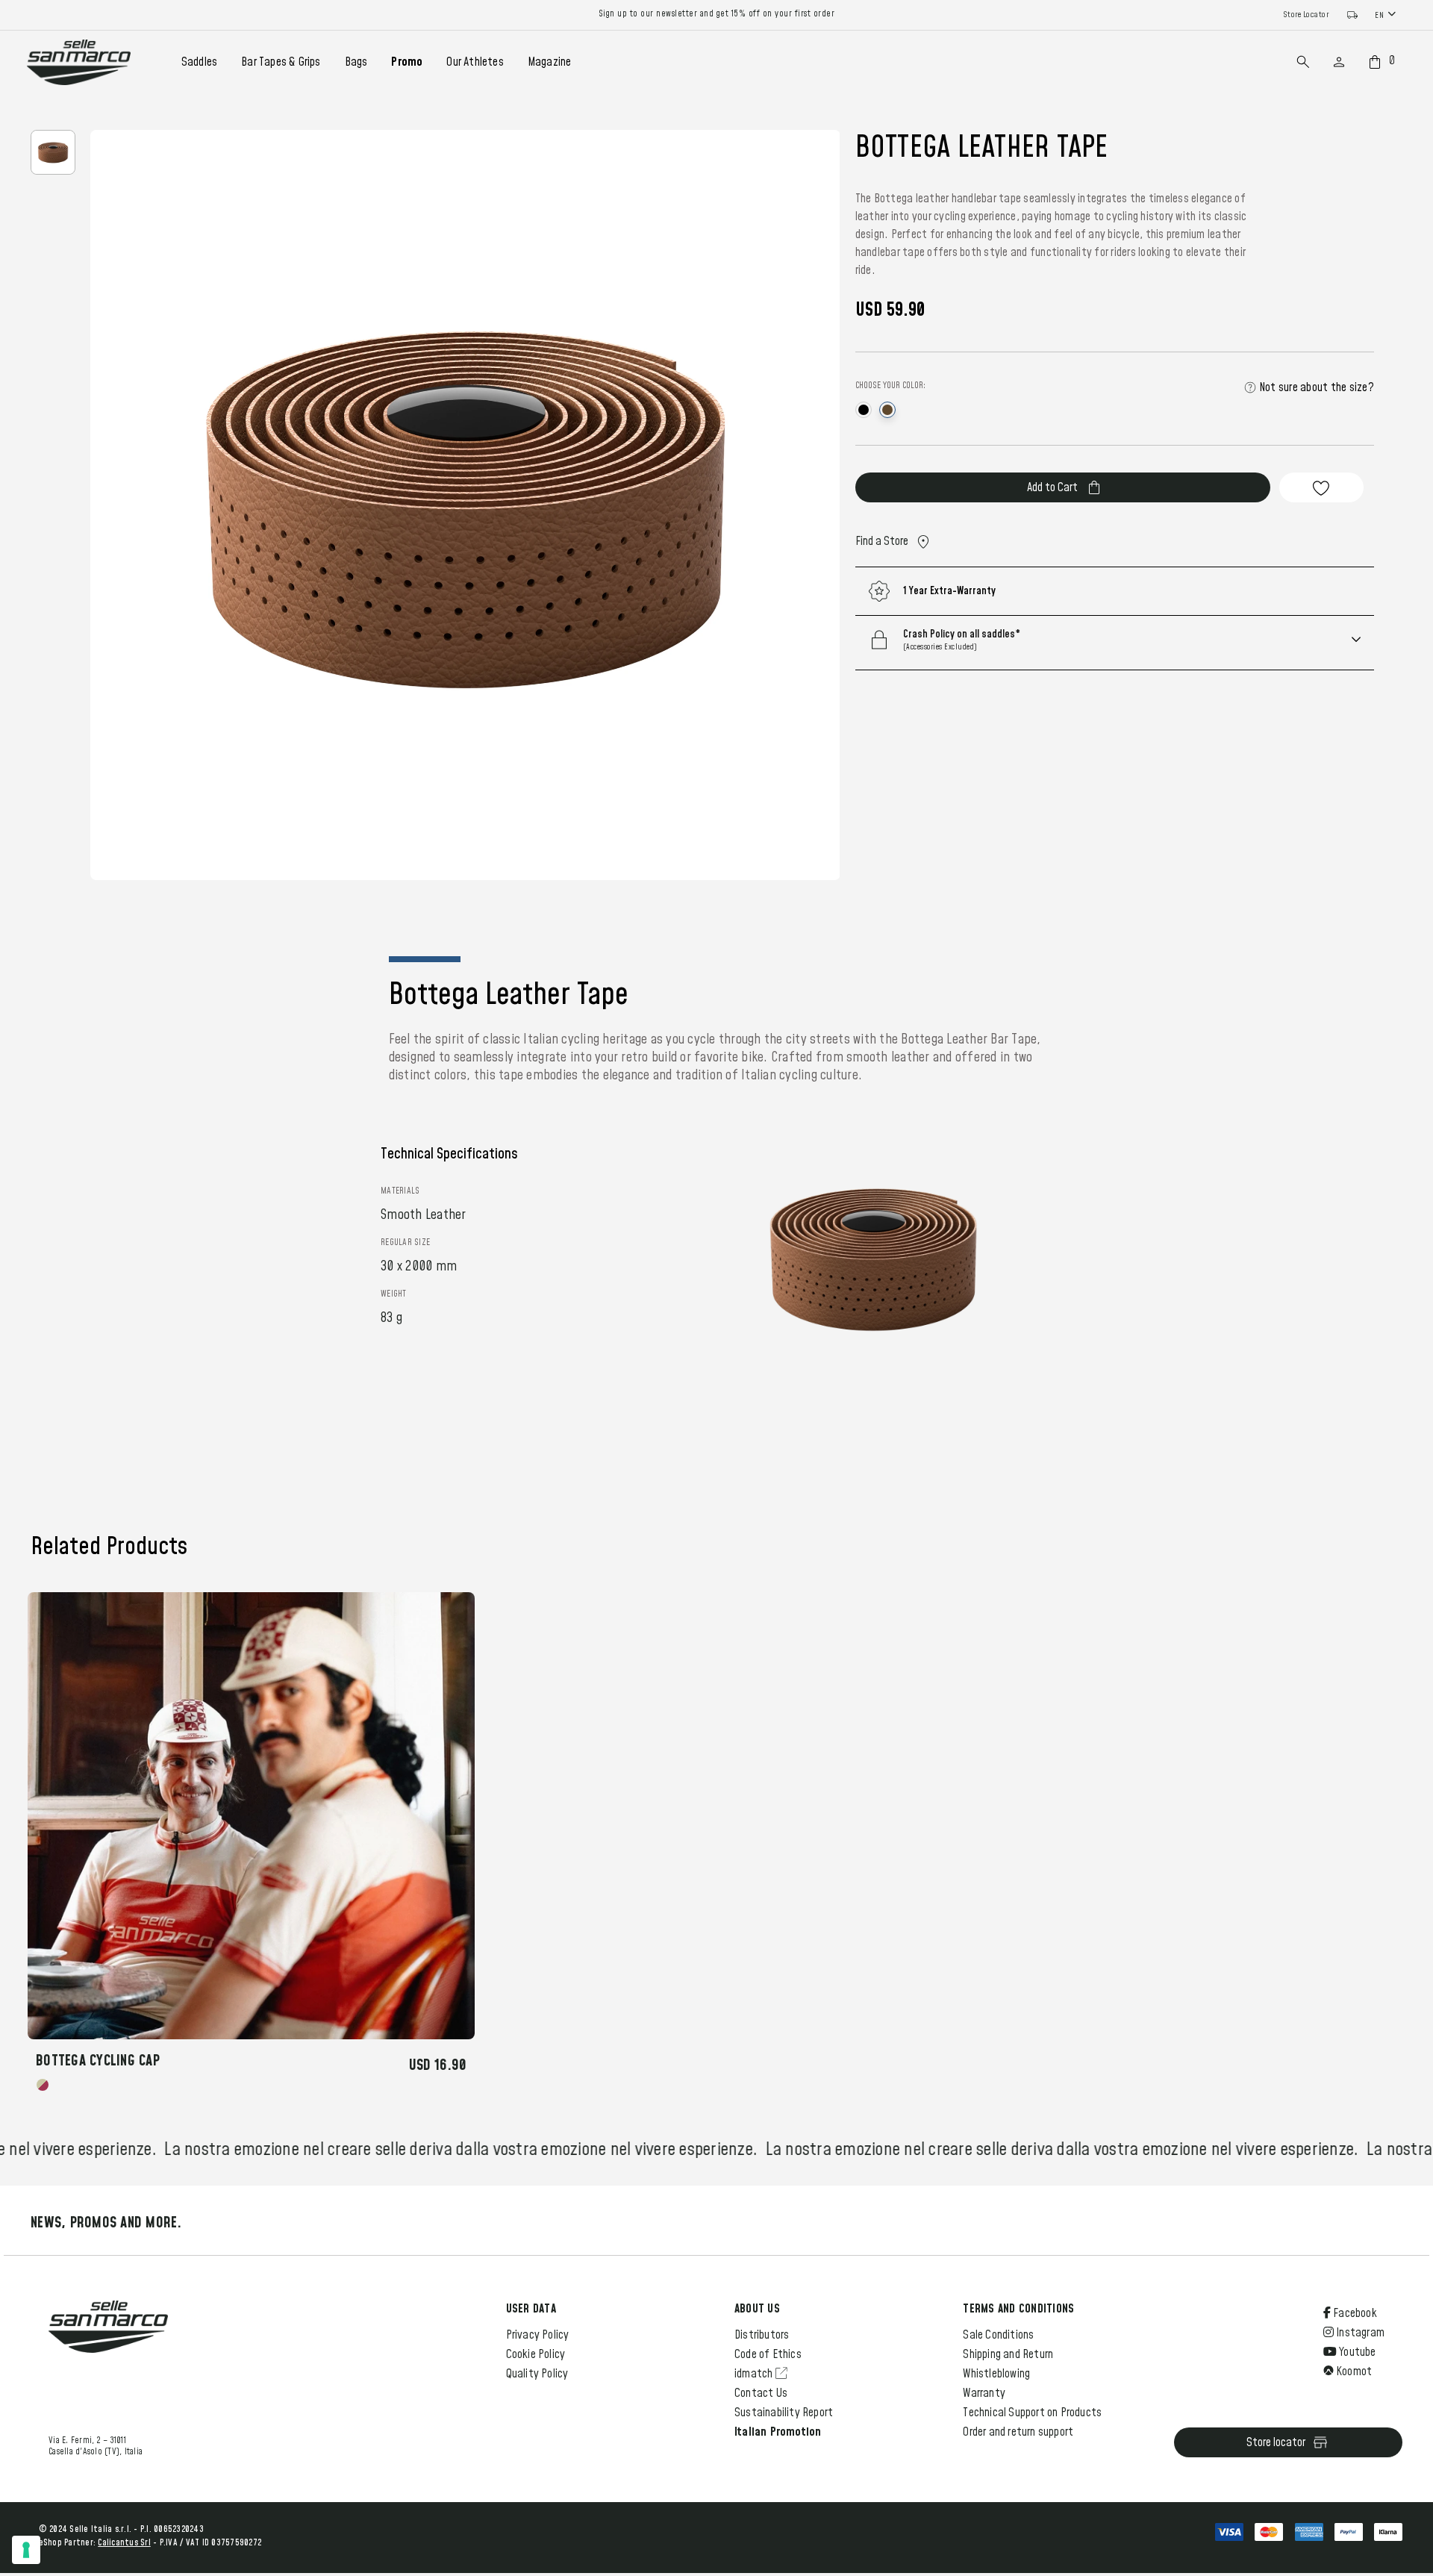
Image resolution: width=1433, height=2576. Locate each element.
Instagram (1359, 2333)
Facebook (1354, 2313)
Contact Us (761, 2393)
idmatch (755, 2374)
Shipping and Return (1008, 2354)
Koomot (1353, 2371)
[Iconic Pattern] (43, 2085)
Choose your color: (890, 386)
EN (1379, 15)
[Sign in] (1339, 62)
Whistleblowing (996, 2374)
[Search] (1303, 62)
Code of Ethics (768, 2354)
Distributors (762, 2335)
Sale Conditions (998, 2335)
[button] (1134, 640)
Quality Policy (537, 2374)
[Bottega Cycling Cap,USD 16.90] (251, 1816)
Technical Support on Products (1032, 2413)
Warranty (984, 2393)
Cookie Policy (536, 2354)
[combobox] (1387, 15)
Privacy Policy (538, 2335)
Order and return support (1018, 2432)
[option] (53, 152)
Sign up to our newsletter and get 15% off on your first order (717, 14)
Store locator (1276, 2442)
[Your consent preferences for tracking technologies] (26, 2550)
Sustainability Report (784, 2413)
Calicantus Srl (124, 2543)
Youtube (1356, 2352)
